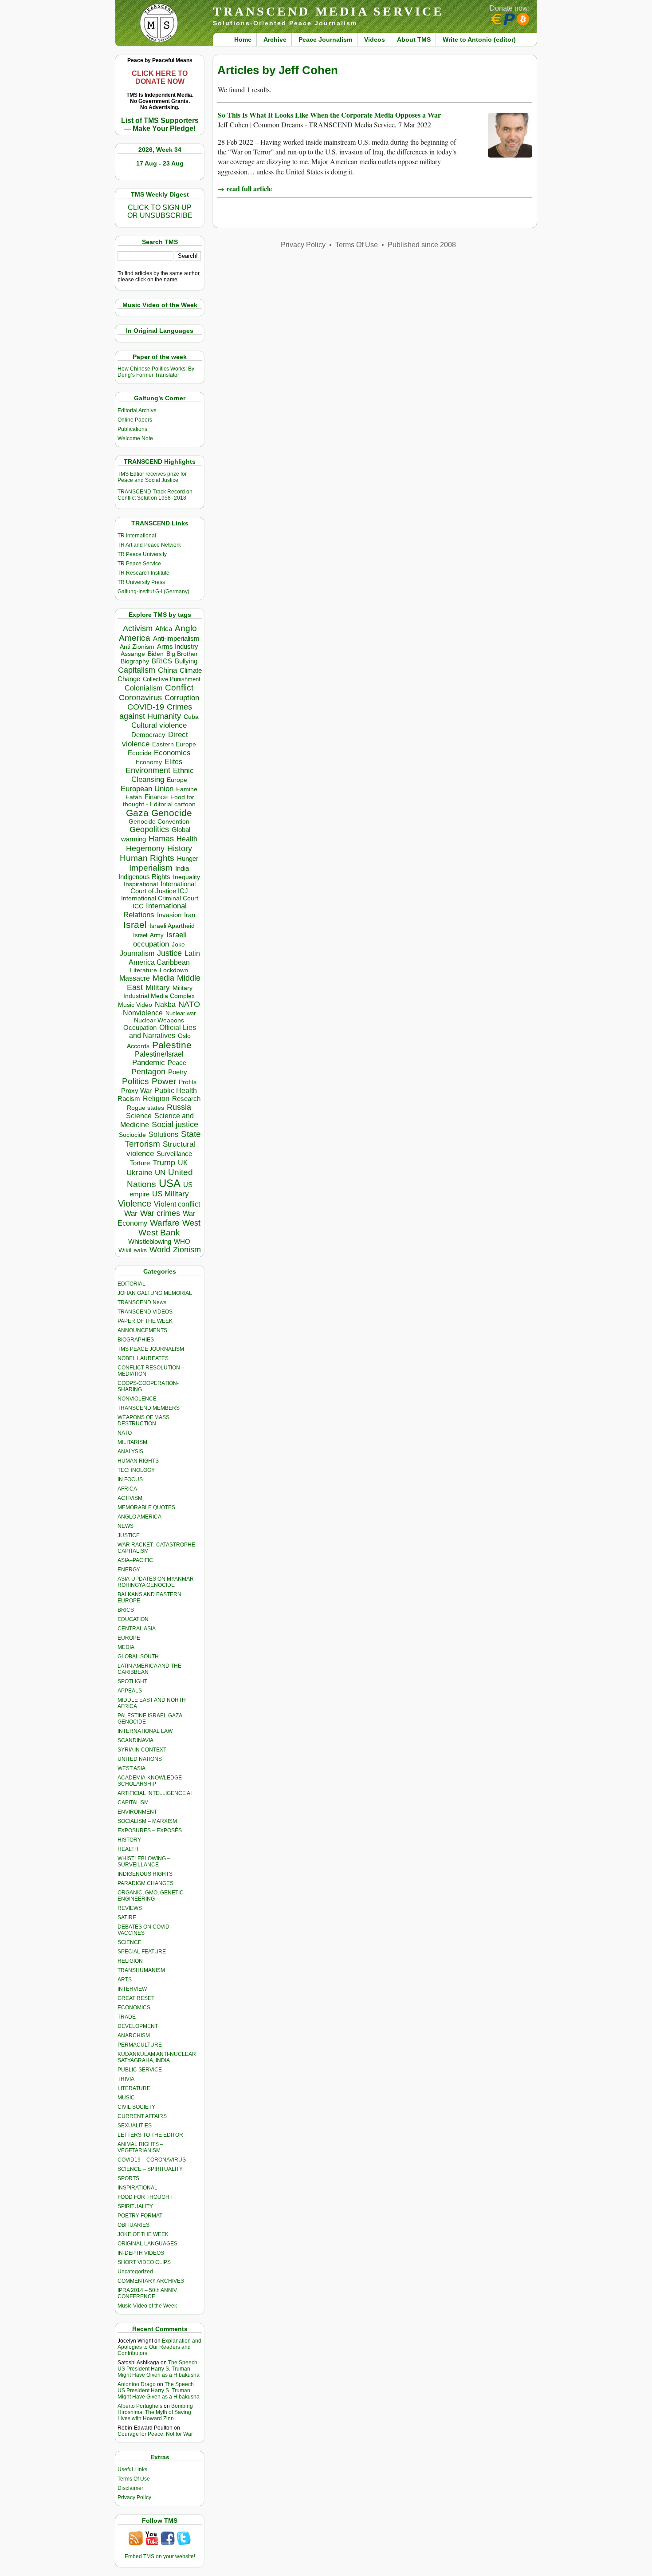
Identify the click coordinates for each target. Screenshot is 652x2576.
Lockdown (174, 970)
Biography (135, 661)
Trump (164, 1163)
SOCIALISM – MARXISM (147, 1821)
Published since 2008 (422, 245)
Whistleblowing (150, 1241)
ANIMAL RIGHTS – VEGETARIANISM (140, 2147)
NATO (189, 1004)
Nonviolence (143, 1013)
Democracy (148, 735)
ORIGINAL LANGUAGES (147, 2244)
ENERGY (129, 1570)
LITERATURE (134, 2088)
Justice (169, 953)
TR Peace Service (139, 564)
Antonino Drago (137, 2384)
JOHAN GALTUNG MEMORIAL (155, 1293)
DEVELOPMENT (138, 2026)
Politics (136, 1081)
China (167, 670)
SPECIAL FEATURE (142, 1952)
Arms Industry (178, 647)
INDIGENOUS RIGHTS (145, 1874)
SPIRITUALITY (135, 2206)
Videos (375, 39)
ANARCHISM (134, 2036)
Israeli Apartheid (172, 926)
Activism (138, 628)
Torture (140, 1163)
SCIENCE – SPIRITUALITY (150, 2169)
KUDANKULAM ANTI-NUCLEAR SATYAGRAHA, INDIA (157, 2057)
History (180, 848)
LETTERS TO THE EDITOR (150, 2135)
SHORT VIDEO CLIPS (144, 2262)
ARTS (125, 1980)
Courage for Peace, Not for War (155, 2434)
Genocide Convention (159, 822)
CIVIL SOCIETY (136, 2107)
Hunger (188, 859)
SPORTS (128, 2178)
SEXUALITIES (135, 2126)
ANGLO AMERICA (139, 1517)
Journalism (137, 953)
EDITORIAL (132, 1284)
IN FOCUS (130, 1479)
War (131, 1213)
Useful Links (132, 2469)
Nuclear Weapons (159, 1020)
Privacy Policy (134, 2497)
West (191, 1223)
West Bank (159, 1233)
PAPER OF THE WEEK (145, 1321)
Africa (164, 629)
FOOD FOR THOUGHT (145, 2197)
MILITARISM (132, 1442)
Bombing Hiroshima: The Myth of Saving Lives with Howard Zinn (155, 2412)
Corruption (182, 698)
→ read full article (245, 188)
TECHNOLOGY (136, 1470)
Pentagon (148, 1072)
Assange (133, 654)
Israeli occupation (160, 939)
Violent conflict (177, 1204)
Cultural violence (159, 725)
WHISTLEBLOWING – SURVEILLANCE (144, 1862)
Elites (173, 761)
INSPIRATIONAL (137, 2188)
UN (160, 1173)
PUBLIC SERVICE (140, 2070)
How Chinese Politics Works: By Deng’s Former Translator (156, 372)
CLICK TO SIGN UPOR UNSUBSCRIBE (160, 211)
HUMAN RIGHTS (138, 1461)
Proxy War (136, 1091)
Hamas (161, 839)
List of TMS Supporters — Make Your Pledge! (160, 124)
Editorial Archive (137, 410)
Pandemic (149, 1063)
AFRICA (127, 1489)
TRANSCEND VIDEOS (145, 1312)
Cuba (191, 717)
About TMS (414, 39)
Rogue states (145, 1108)
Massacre (135, 978)
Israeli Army (148, 935)
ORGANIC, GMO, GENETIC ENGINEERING (151, 1896)
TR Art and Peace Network (149, 545)
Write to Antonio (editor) (479, 39)
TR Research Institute (143, 573)
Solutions (163, 1134)
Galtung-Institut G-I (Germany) (153, 592)
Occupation (140, 1028)
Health (187, 839)
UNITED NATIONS (140, 1759)
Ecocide (139, 753)
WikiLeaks (133, 1250)
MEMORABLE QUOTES (146, 1507)
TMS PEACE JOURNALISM (151, 1349)
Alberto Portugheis (140, 2406)
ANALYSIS (130, 1452)
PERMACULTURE (140, 2045)
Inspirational (141, 884)
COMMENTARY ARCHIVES (151, 2281)
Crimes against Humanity (156, 712)
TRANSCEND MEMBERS (149, 1408)
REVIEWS (130, 1908)
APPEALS (130, 1691)
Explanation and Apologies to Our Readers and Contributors (159, 2347)
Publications (132, 429)
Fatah (134, 797)
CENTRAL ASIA (137, 1629)
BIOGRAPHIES (136, 1340)
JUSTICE (129, 1535)
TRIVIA (126, 2079)
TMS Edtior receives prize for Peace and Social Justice (152, 477)
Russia (179, 1107)
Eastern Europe (174, 744)
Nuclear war (181, 1013)
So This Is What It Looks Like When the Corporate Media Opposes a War (329, 115)
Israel (135, 925)
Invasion (169, 915)
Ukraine (139, 1172)
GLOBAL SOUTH (138, 1657)
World (160, 1250)
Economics (172, 753)
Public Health (176, 1090)
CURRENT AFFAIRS (142, 2116)
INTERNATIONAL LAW (145, 1731)
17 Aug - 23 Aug (160, 163)
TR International (137, 536)
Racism (129, 1099)
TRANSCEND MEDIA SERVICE (328, 11)
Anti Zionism (137, 647)
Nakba (165, 1004)
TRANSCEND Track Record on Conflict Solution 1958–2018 (155, 495)
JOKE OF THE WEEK (143, 2234)
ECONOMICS (134, 2008)
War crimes (160, 1213)
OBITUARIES (134, 2225)
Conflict (179, 687)
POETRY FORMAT (140, 2216)
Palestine (172, 1045)
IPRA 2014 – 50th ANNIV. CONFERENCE (148, 2293)
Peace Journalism (325, 39)
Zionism (187, 1250)
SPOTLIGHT (132, 1681)
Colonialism (143, 688)
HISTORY (129, 1840)
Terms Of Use (134, 2479)
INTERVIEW (132, 1989)
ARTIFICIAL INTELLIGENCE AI (155, 1793)
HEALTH (128, 1849)
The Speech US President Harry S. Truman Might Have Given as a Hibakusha (159, 2369)
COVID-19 (146, 707)
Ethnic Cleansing (163, 775)
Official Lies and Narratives (163, 1032)
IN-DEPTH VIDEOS (141, 2253)
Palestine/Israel (159, 1054)
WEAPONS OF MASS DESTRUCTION (143, 1420)
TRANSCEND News (142, 1302)
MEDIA (126, 1647)
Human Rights (147, 858)
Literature (143, 970)
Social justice (175, 1124)
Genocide (172, 813)
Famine (187, 789)
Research (186, 1099)
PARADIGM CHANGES (145, 1883)
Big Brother (182, 654)
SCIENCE (130, 1942)
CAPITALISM (133, 1803)
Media (163, 978)
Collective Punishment (172, 679)
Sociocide (132, 1135)
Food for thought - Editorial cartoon (159, 801)
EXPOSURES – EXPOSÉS (150, 1830)
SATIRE (127, 1917)
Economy (149, 762)
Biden (156, 654)
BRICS (162, 661)
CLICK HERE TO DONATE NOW (160, 77)
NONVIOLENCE (137, 1399)
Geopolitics (149, 829)
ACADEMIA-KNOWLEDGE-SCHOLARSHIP (151, 1781)
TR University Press (141, 582)
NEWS (126, 1526)
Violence (135, 1203)
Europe (177, 780)
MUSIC (126, 2098)
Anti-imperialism (176, 639)
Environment (148, 770)
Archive (275, 39)
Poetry (178, 1072)
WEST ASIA (132, 1768)
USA (170, 1183)
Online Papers (135, 420)
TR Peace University (142, 554)
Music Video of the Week (147, 2306)
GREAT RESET (136, 1998)
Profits (188, 1082)
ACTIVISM (130, 1498)
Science (139, 1116)
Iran (190, 915)
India (182, 868)
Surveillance (174, 1154)
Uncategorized (135, 2272)
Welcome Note (135, 438)
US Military (171, 1194)
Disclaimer (130, 2488)
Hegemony (145, 848)
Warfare (165, 1223)
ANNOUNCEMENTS (142, 1330)
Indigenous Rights (144, 877)
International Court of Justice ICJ (163, 888)
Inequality (187, 877)
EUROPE (129, 1638)
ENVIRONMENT (137, 1812)
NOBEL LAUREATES (143, 1358)
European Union (147, 789)
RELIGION (130, 1961)
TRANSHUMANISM (141, 1970)
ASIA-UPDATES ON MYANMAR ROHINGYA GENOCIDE (156, 1582)
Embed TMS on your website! (160, 2556)
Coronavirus (140, 697)
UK (183, 1163)
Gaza (137, 813)
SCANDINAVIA (136, 1740)
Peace (177, 1063)
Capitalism (137, 670)
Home (243, 39)
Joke (178, 945)
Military (158, 987)
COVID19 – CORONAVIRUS (152, 2160)
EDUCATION (133, 1619)
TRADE (127, 2017)
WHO (182, 1241)
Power (164, 1081)
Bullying (186, 661)
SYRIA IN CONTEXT (142, 1750)
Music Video (135, 1005)
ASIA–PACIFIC (135, 1560)
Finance (156, 797)
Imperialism (151, 868)
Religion (156, 1099)
